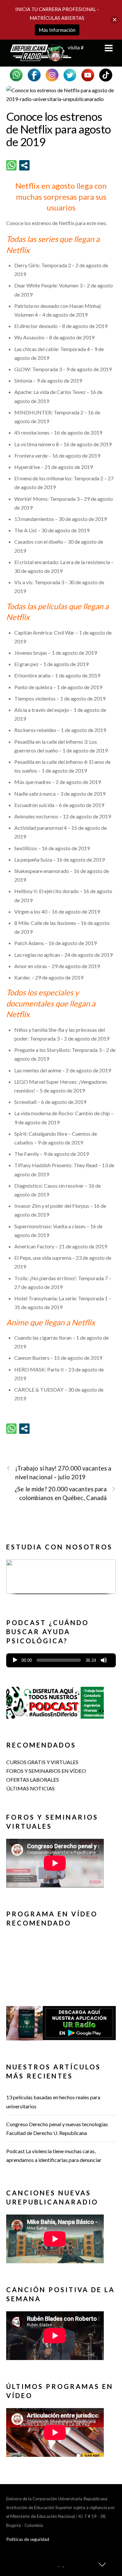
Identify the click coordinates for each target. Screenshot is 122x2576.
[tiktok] (106, 74)
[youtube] (88, 74)
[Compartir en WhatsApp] (11, 165)
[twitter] (70, 74)
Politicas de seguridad (28, 2539)
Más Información (57, 30)
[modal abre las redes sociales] (24, 165)
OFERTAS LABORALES (33, 1780)
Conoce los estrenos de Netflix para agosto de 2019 (59, 129)
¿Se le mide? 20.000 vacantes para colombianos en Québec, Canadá (61, 1493)
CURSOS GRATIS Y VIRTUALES (42, 1762)
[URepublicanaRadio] (39, 58)
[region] (61, 1579)
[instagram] (52, 74)
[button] (61, 1582)
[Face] (34, 74)
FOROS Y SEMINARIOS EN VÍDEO (46, 1771)
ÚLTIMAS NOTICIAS (30, 1788)
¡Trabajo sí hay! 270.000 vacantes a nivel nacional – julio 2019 (63, 1473)
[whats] (16, 74)
